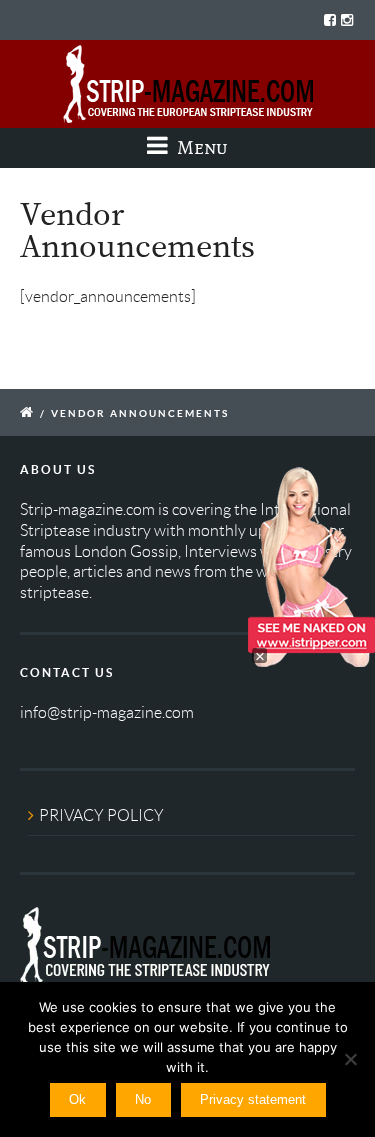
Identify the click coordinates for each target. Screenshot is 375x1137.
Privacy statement (253, 1099)
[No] (350, 1059)
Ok (77, 1099)
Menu (200, 147)
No (143, 1099)
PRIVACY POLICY (101, 815)
